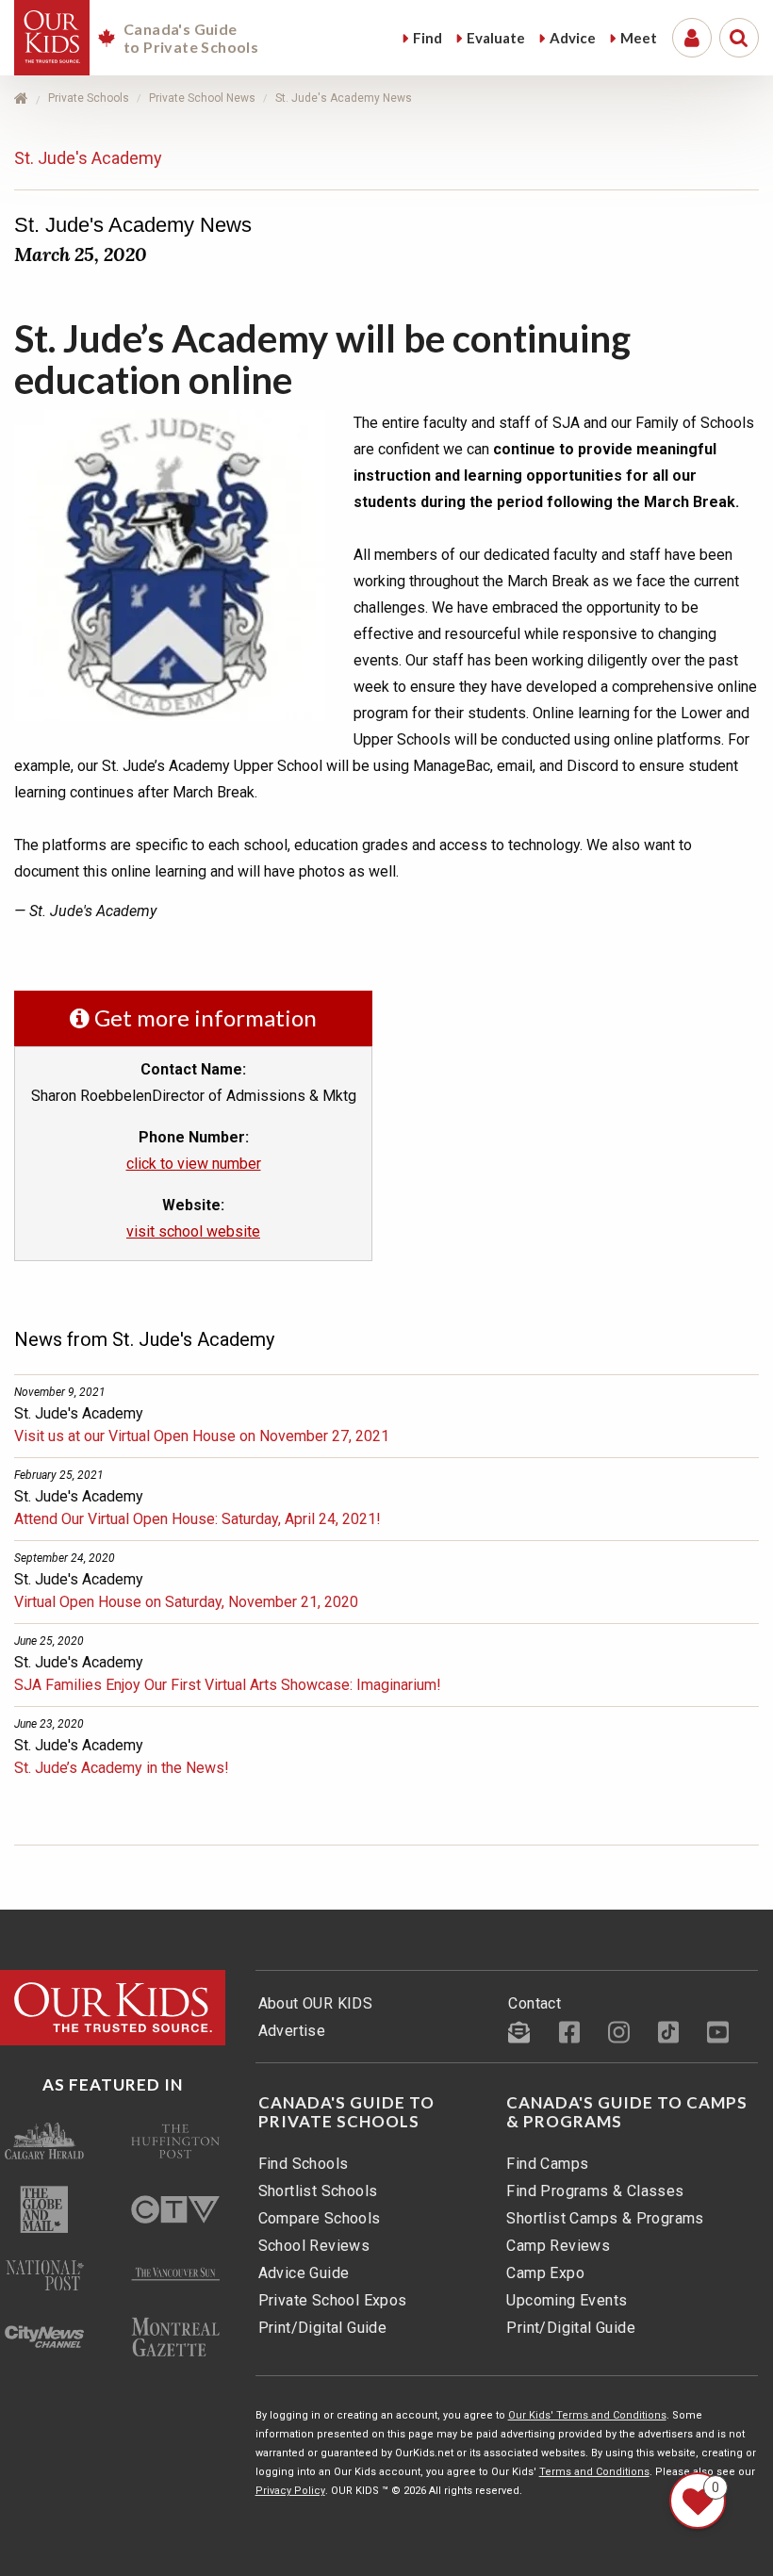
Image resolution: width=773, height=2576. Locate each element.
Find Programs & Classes (595, 2191)
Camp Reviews (558, 2246)
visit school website (193, 1231)
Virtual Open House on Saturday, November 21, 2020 (186, 1602)
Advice (573, 38)
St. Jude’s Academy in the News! (122, 1768)
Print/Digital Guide (323, 2328)
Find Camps (547, 2164)
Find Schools (304, 2164)
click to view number (194, 1164)
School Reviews (314, 2246)
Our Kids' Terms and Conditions (587, 2415)
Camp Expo (545, 2273)
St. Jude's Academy (88, 158)
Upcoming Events (567, 2300)
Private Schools (89, 98)
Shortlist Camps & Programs (605, 2218)
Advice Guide (304, 2273)
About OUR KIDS (316, 2003)
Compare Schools (320, 2218)
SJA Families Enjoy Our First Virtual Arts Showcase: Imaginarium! (228, 1685)
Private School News (202, 98)
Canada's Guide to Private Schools (346, 2112)
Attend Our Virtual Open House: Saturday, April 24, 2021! (197, 1519)
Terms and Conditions (594, 2472)
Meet (639, 38)
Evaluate (496, 38)
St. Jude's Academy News (344, 98)
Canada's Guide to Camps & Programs (627, 2112)
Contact (535, 2003)
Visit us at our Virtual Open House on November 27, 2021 (202, 1436)
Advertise (292, 2031)
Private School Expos (333, 2300)
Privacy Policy (290, 2491)
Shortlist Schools (318, 2191)
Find (428, 38)
